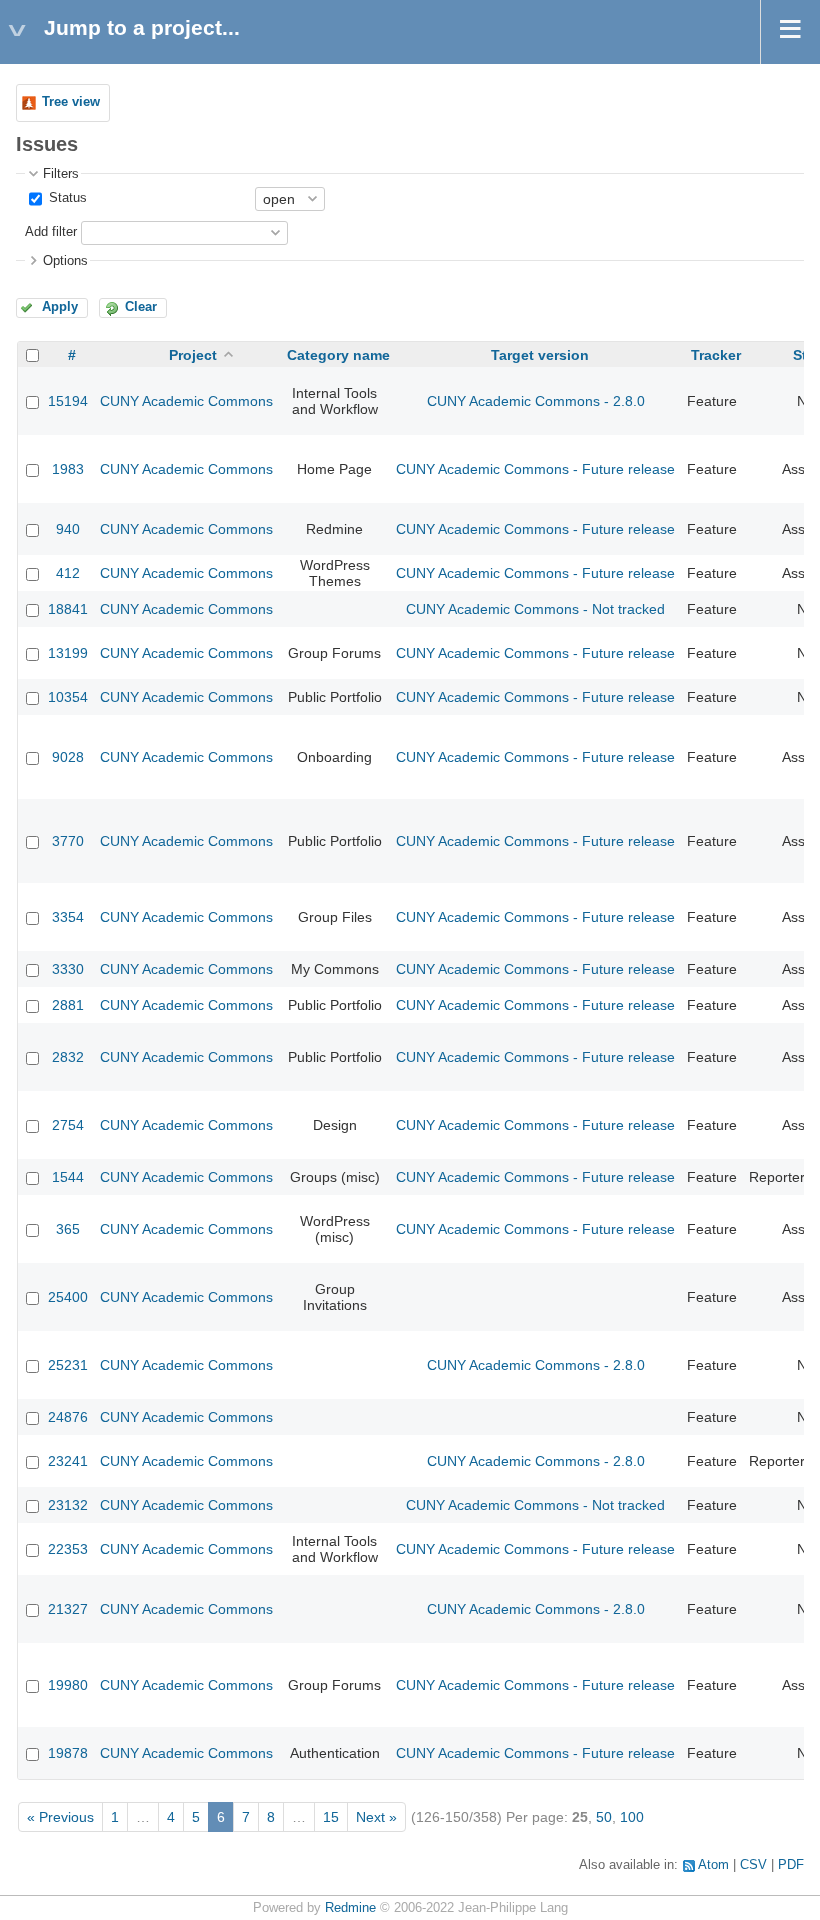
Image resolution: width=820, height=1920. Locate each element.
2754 (68, 1125)
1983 (68, 469)
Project (193, 355)
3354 (68, 917)
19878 (68, 1753)
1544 (68, 1177)
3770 (68, 841)
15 (331, 1817)
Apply (60, 307)
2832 (68, 1057)
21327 (68, 1609)
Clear (141, 307)
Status (66, 198)
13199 (68, 653)
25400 (68, 1297)
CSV (753, 1865)
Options (65, 261)
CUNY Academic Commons (186, 401)
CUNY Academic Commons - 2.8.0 (536, 401)
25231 (68, 1365)
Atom (713, 1865)
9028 (68, 757)
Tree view (71, 102)
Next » (376, 1817)
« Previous (60, 1817)
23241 (68, 1461)
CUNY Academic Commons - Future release (535, 469)
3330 (68, 969)
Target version (540, 355)
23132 (68, 1505)
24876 (68, 1417)
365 (68, 1229)
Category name (338, 355)
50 (604, 1817)
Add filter (51, 232)
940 (68, 529)
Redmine (350, 1908)
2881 (68, 1005)
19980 (68, 1685)
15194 (68, 401)
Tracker (716, 355)
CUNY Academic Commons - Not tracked (535, 609)
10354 (68, 697)
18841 (68, 609)
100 (632, 1817)
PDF (791, 1865)
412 (68, 573)
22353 (68, 1549)
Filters (61, 174)
